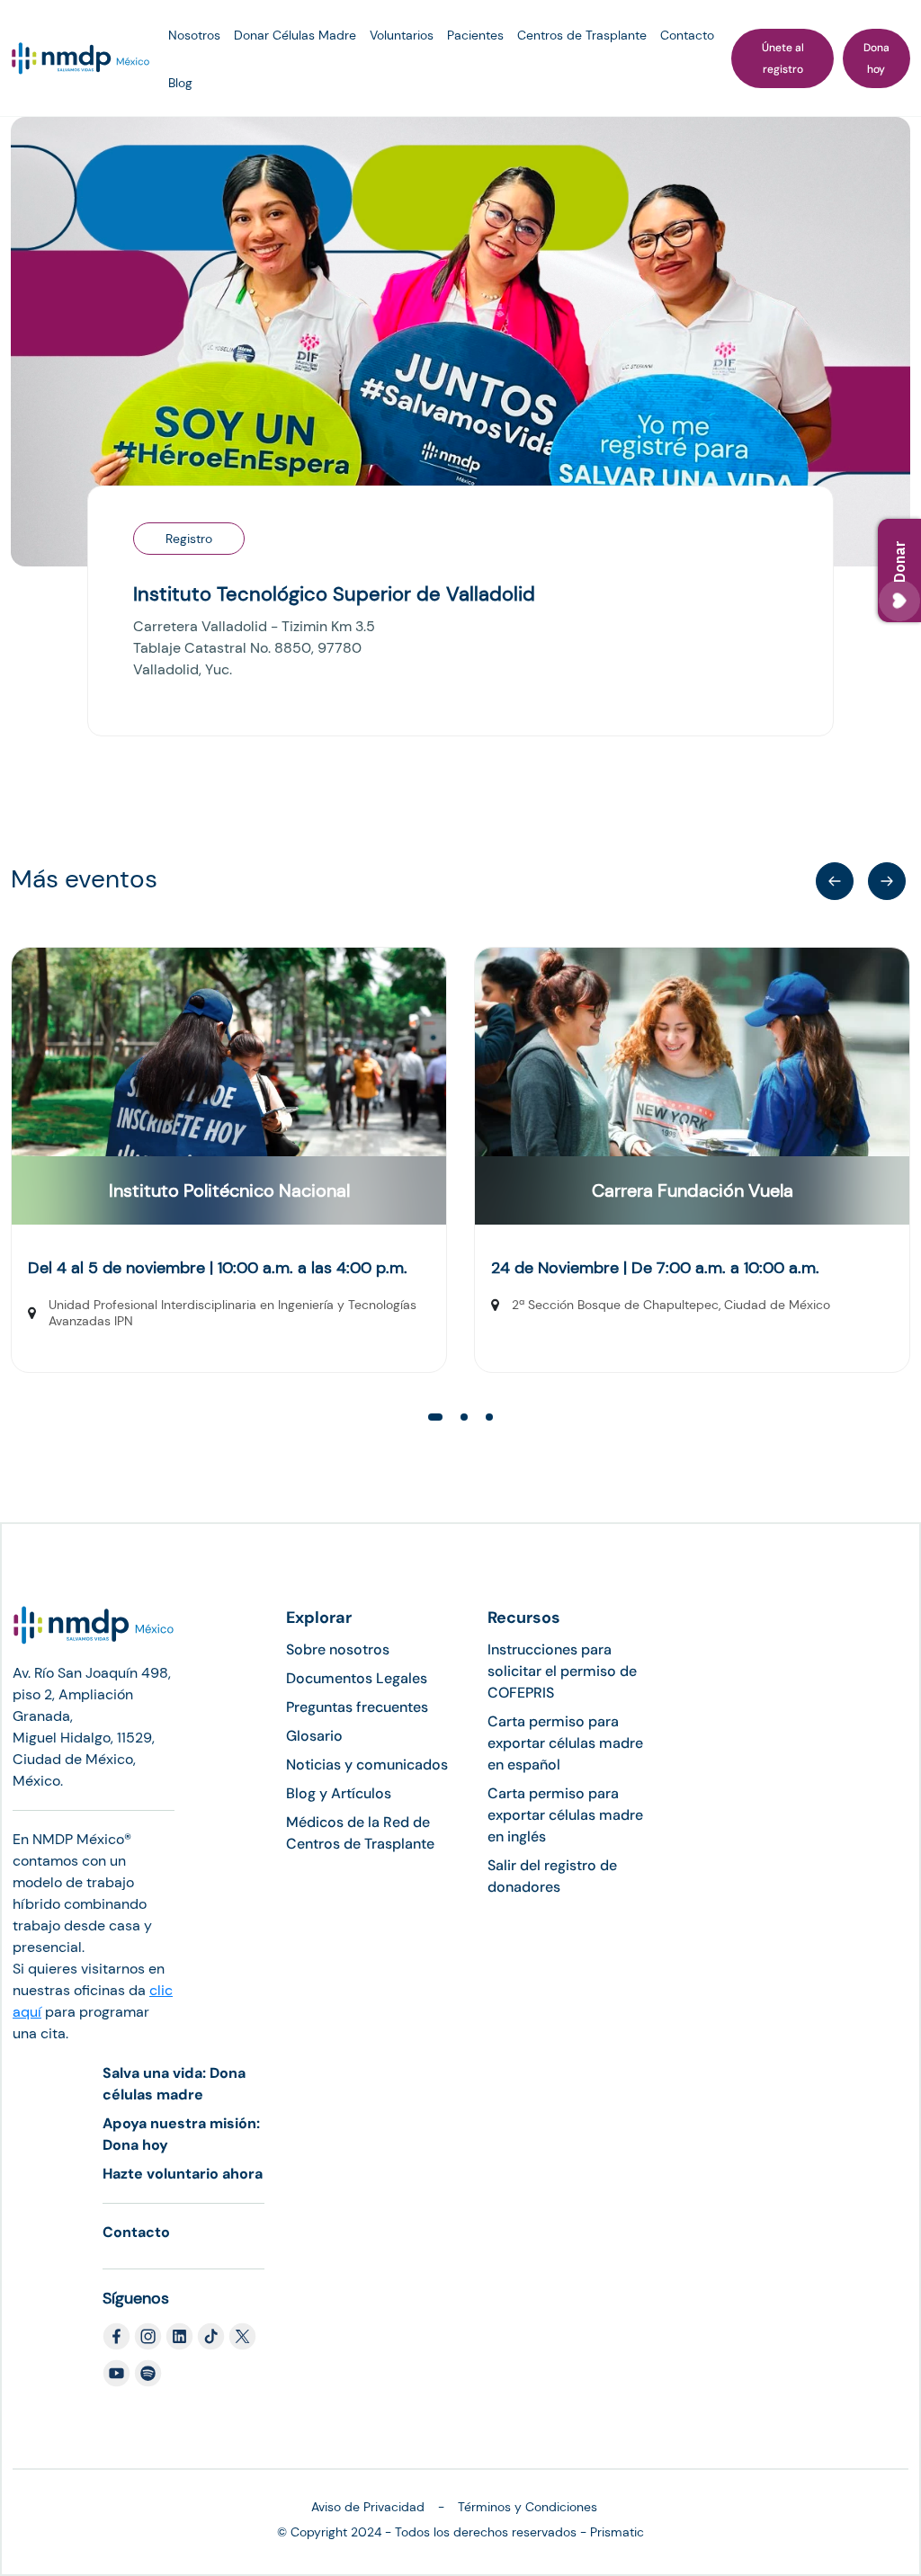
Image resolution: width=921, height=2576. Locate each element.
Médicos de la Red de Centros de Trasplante (360, 1833)
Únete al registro (783, 58)
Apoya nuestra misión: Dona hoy (181, 2134)
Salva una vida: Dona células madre (174, 2084)
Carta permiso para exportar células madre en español (565, 1743)
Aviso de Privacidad (368, 2507)
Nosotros (194, 35)
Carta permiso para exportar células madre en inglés (565, 1815)
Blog (180, 83)
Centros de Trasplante (582, 35)
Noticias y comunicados (367, 1765)
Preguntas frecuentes (357, 1707)
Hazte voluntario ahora (183, 2174)
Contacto (687, 35)
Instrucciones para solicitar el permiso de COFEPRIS (562, 1671)
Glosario (314, 1736)
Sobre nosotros (338, 1649)
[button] (887, 881)
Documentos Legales (357, 1678)
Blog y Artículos (339, 1793)
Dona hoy (876, 58)
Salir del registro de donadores (552, 1876)
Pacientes (475, 35)
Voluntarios (402, 35)
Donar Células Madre (295, 35)
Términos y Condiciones (528, 2507)
